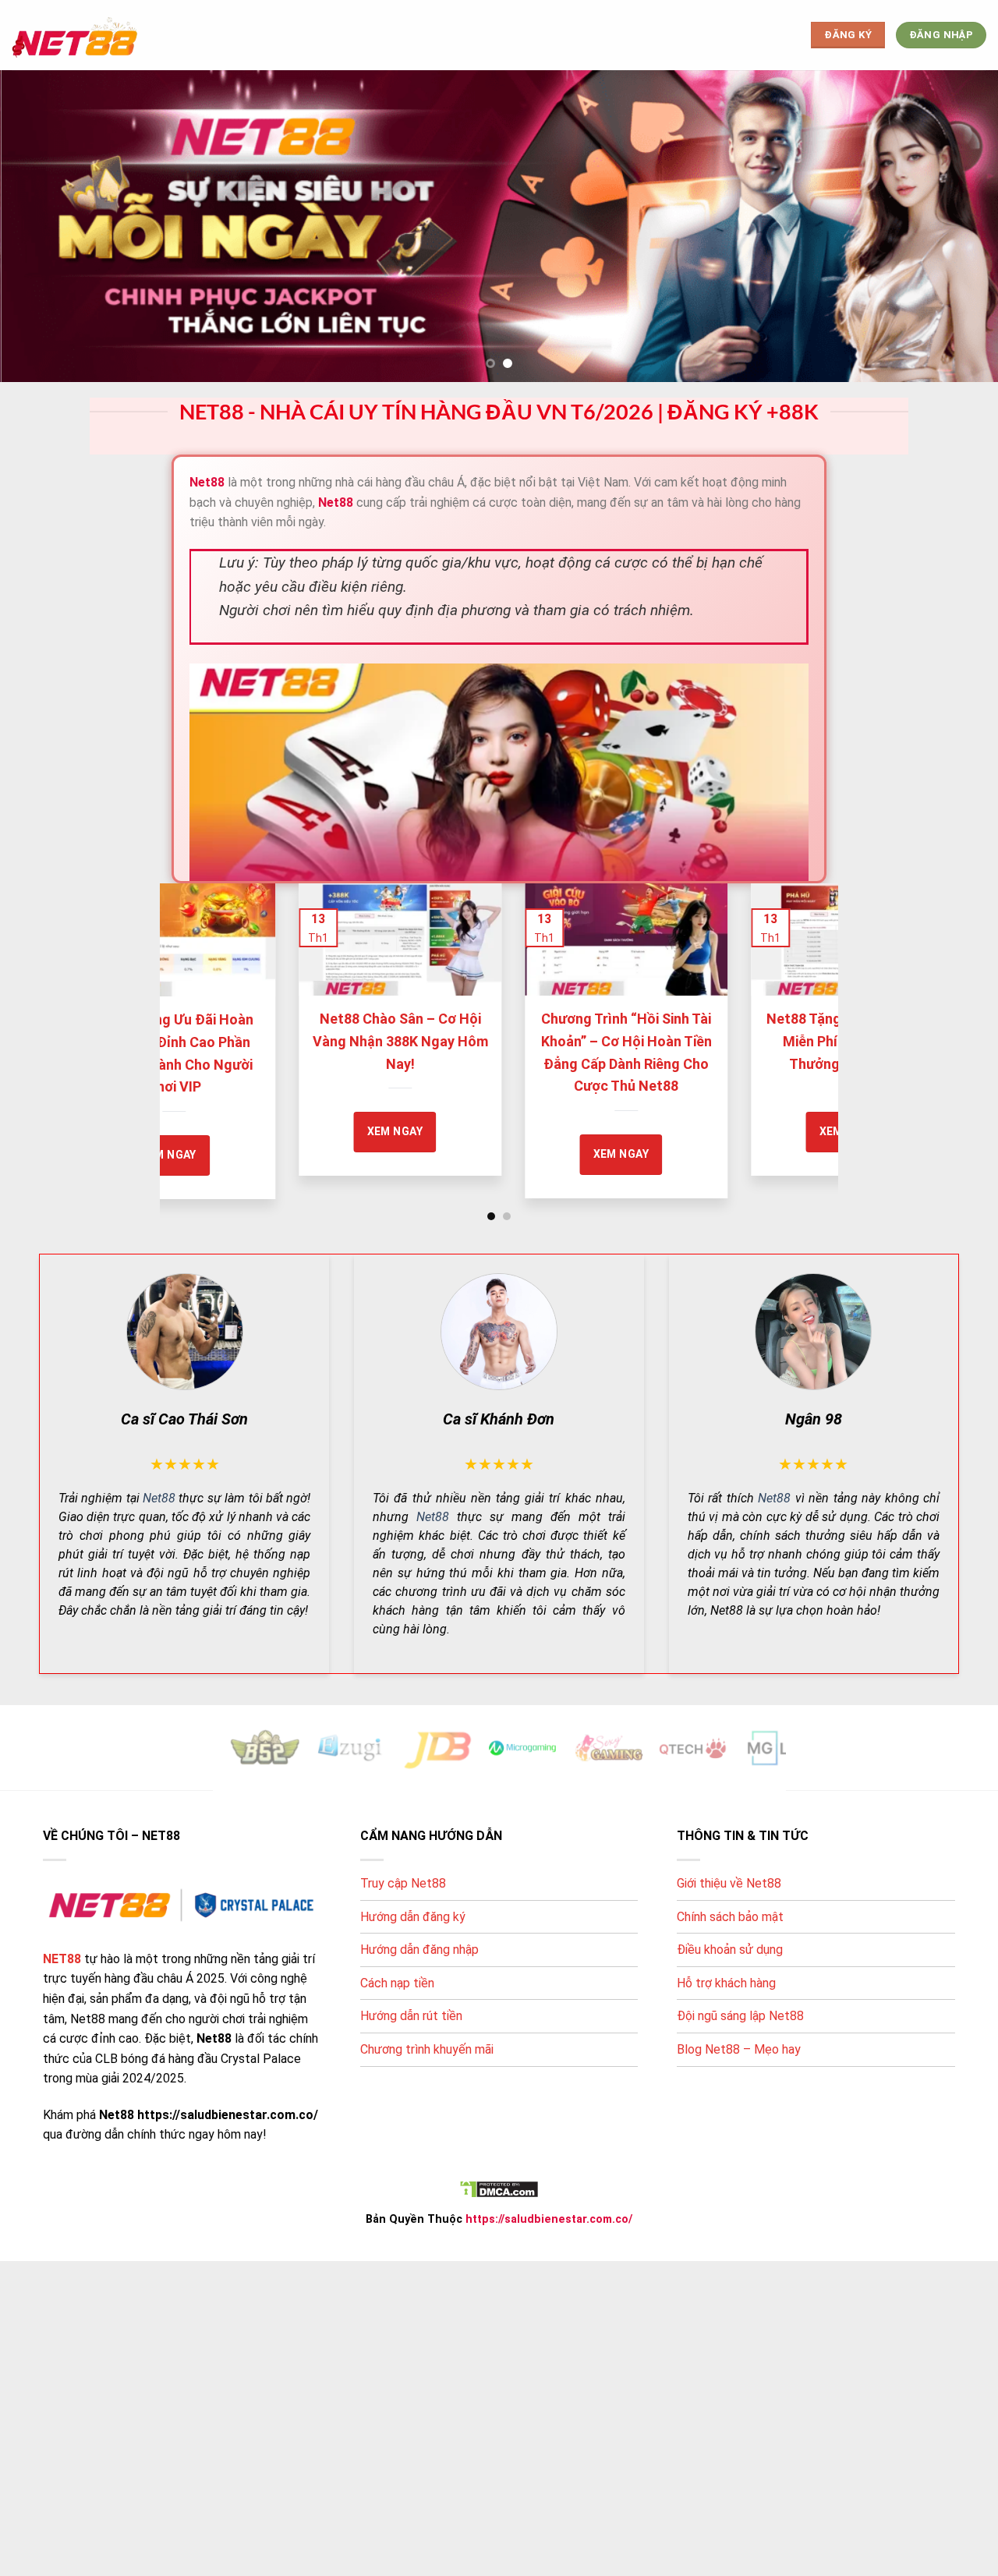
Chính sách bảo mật (730, 1916)
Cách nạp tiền (397, 1982)
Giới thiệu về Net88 (729, 1883)
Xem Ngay (800, 1131)
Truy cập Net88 (403, 1883)
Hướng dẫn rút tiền (411, 2016)
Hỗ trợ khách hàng (726, 1982)
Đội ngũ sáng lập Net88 (740, 2016)
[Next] (805, 1019)
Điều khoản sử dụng (730, 1950)
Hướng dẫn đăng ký (413, 1916)
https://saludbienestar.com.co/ (549, 2219)
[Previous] (193, 1019)
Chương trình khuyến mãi (427, 2049)
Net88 (159, 1497)
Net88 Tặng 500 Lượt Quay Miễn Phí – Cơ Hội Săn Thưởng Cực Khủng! (354, 1041)
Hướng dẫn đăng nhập (419, 1950)
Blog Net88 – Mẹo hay (739, 2049)
